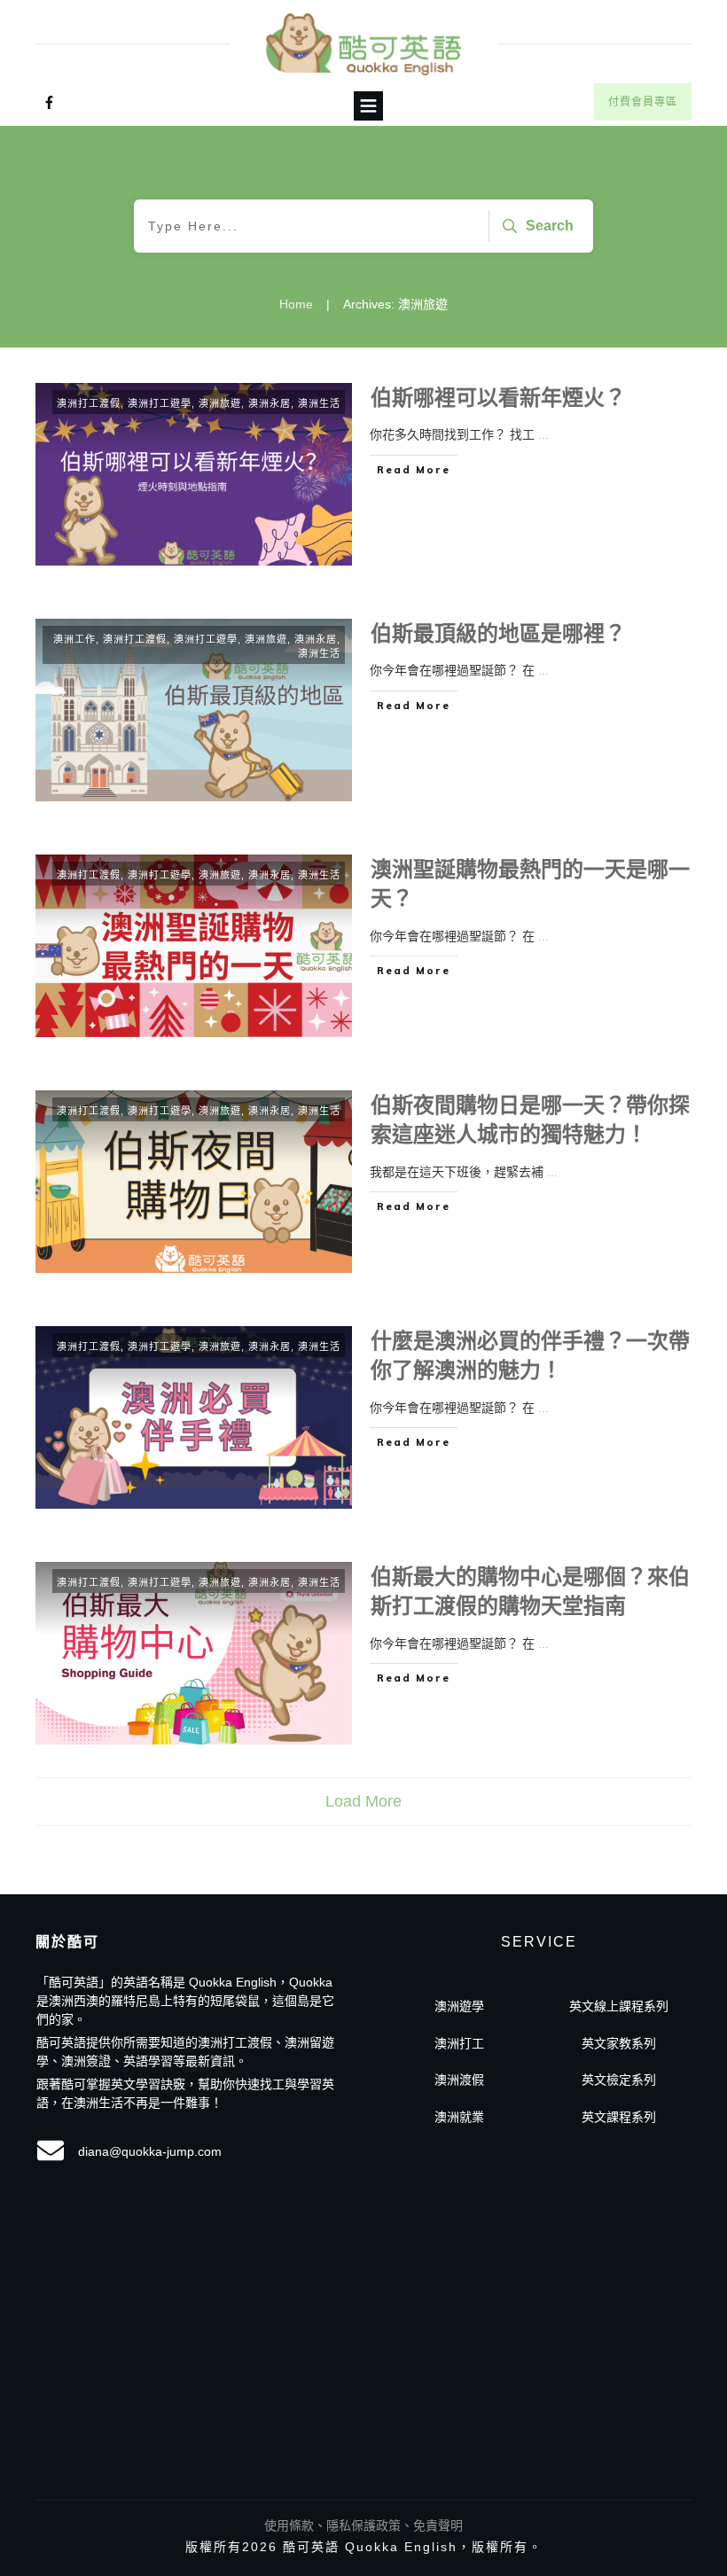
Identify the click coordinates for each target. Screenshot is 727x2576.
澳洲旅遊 (220, 403)
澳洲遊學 (459, 2006)
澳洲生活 (319, 403)
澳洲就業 (459, 2117)
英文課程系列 (619, 2117)
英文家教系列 (619, 2043)
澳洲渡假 (459, 2080)
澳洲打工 (459, 2043)
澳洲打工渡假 (89, 403)
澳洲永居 (270, 403)
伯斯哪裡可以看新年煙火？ (498, 398)
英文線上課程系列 (619, 2006)
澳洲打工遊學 (160, 403)
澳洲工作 (74, 639)
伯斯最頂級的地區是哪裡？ (498, 633)
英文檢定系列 (619, 2080)
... (543, 434)
